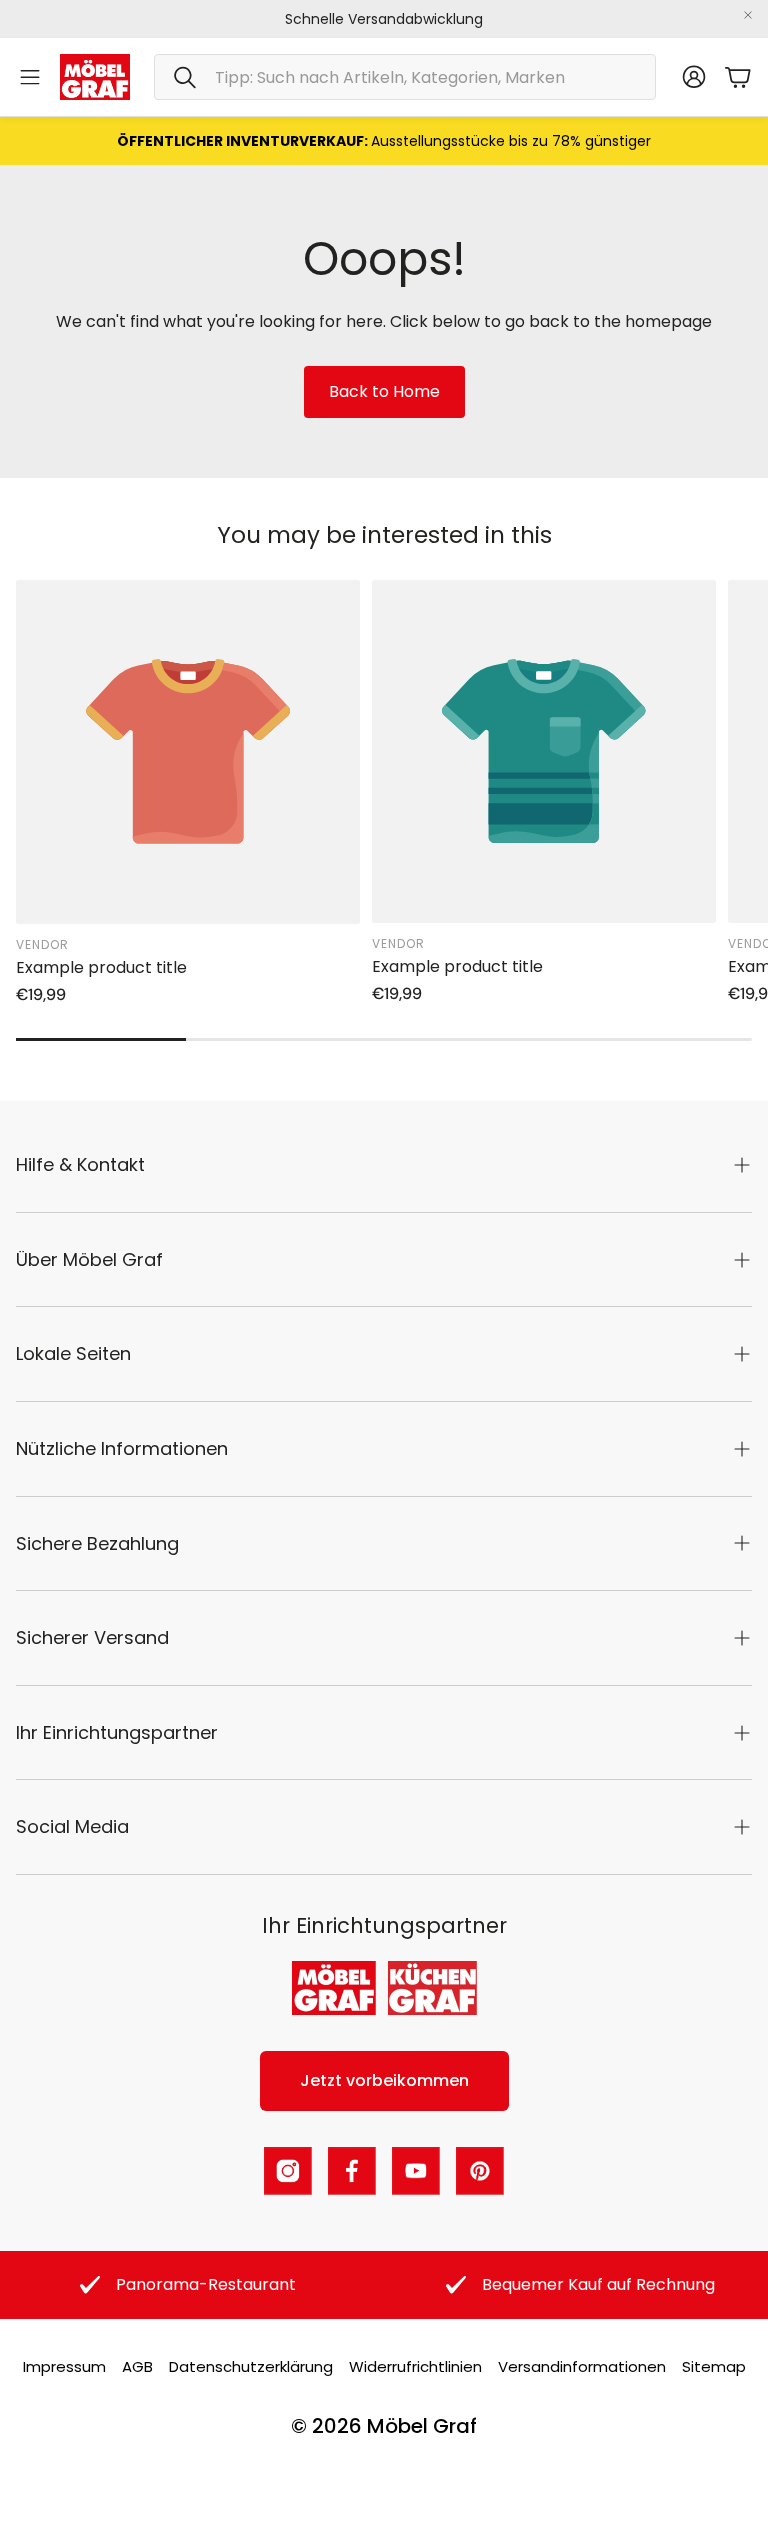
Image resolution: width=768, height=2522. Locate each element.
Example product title (101, 967)
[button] (405, 77)
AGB (137, 2366)
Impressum (64, 2366)
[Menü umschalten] (30, 77)
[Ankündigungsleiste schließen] (748, 15)
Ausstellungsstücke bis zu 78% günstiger (384, 141)
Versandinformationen (582, 2366)
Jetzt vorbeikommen (384, 2080)
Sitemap (714, 2366)
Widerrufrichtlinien (415, 2366)
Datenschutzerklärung (251, 2366)
